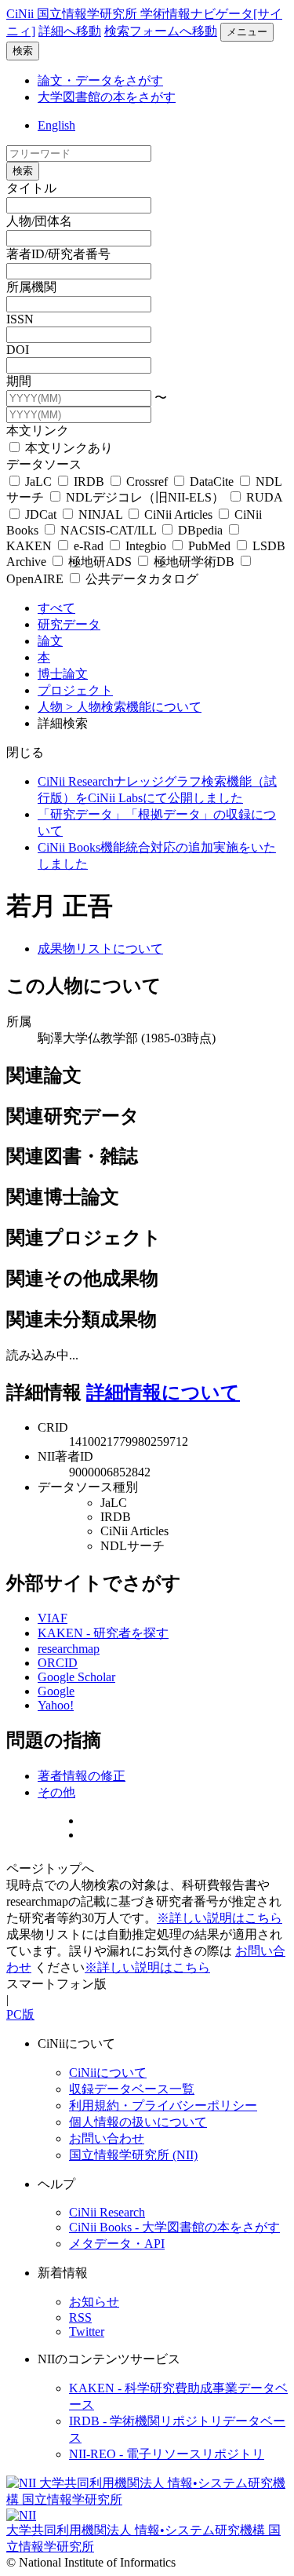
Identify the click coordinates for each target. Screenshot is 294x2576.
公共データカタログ (140, 579)
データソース (44, 464)
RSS (80, 2317)
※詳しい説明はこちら (220, 1918)
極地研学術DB (194, 562)
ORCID (58, 1663)
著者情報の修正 (82, 1776)
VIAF (53, 1618)
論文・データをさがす (100, 80)
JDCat (41, 514)
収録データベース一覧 (132, 2089)
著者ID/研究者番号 (58, 254)
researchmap (69, 1649)
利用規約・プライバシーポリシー (163, 2105)
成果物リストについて (100, 949)
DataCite (212, 482)
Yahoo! (56, 1705)
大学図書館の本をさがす (107, 97)
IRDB (89, 482)
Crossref (147, 482)
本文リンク (38, 431)
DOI (18, 350)
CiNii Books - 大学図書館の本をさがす (174, 2227)
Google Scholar (76, 1677)
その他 (56, 1792)
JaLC (38, 482)
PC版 (20, 2014)
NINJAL (100, 514)
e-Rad (89, 546)
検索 (23, 51)
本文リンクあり (67, 448)
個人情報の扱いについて (138, 2122)
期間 (19, 381)
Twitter (87, 2332)
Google (56, 1691)
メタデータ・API (117, 2244)
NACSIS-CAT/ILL (108, 530)
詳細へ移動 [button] (70, 31)
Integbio (146, 546)
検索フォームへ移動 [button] (161, 31)
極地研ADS (100, 562)
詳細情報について (163, 1392)
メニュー (247, 32)
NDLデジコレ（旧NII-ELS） (145, 497)
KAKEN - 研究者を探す (103, 1633)
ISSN (20, 319)
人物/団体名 (39, 221)
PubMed (209, 546)
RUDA (263, 497)
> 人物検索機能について (134, 707)
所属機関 (31, 287)
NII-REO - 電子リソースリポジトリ (167, 2454)
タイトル (31, 188)
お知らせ (94, 2302)
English (56, 125)
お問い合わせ (107, 2138)
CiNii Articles (178, 514)
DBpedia (200, 530)
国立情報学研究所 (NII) (133, 2155)
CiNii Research (107, 2212)
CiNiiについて (108, 2072)
